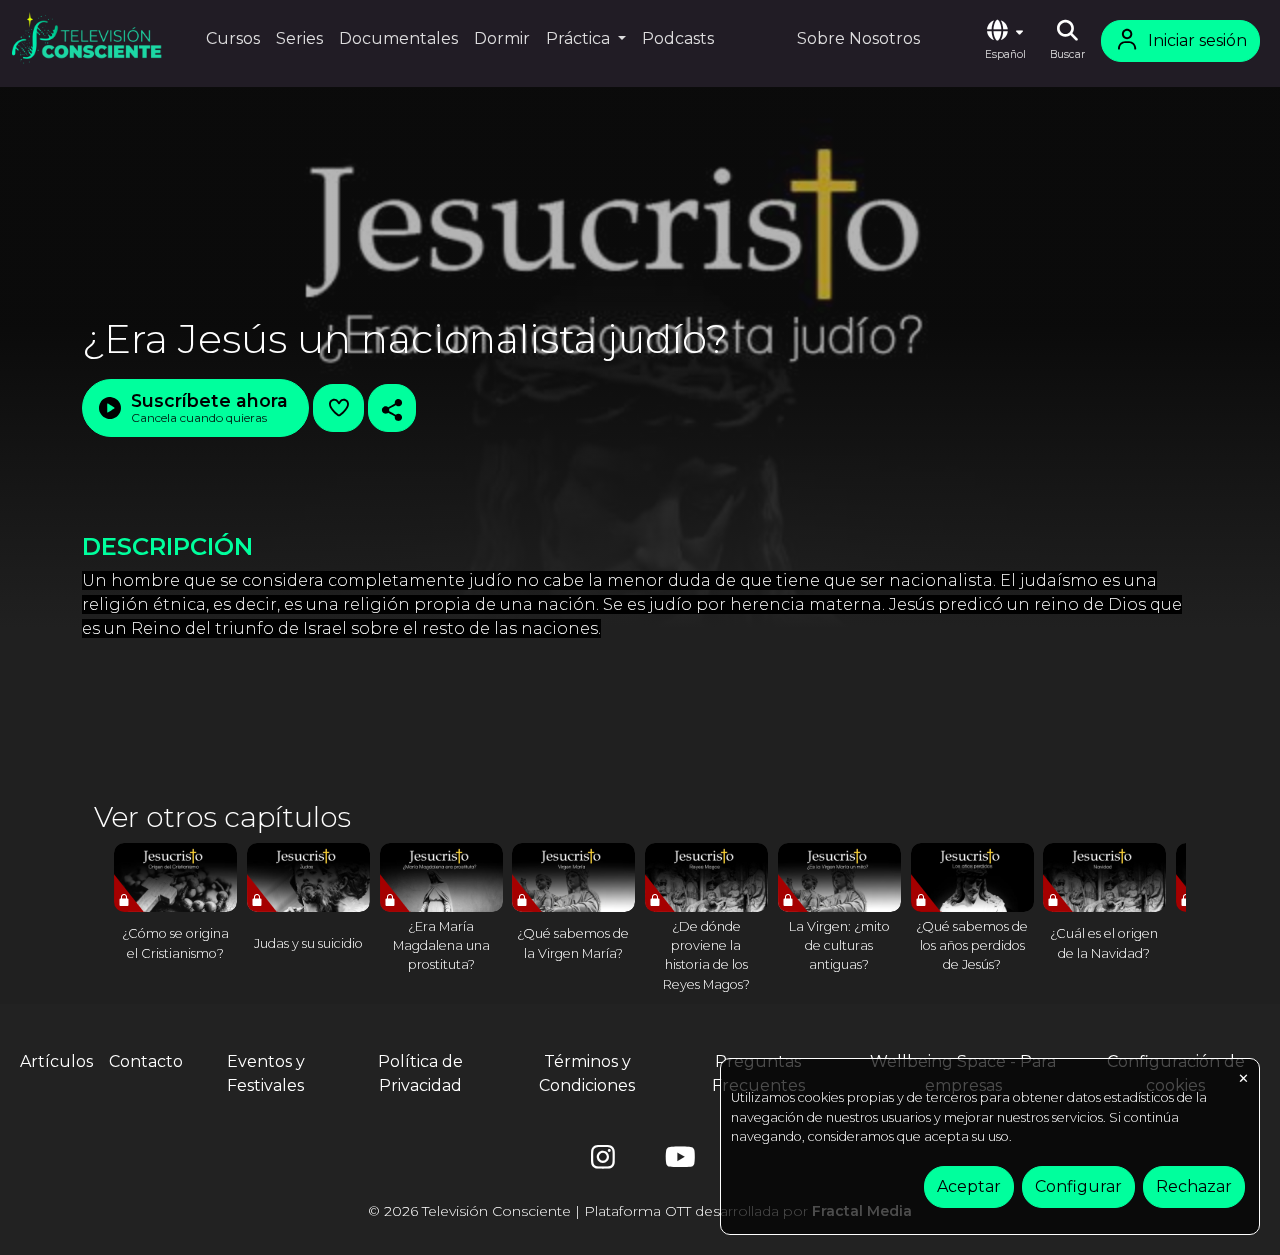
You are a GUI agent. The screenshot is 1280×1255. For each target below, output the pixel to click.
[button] (1005, 41)
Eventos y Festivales (266, 1073)
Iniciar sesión (1197, 40)
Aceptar (969, 1186)
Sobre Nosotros (858, 38)
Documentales (398, 38)
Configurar (1078, 1186)
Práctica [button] (580, 38)
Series (299, 38)
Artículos (56, 1061)
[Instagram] (603, 1161)
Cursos (233, 38)
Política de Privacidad (420, 1073)
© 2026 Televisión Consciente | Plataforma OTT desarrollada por (640, 1211)
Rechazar (1194, 1186)
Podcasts (678, 38)
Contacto (146, 1061)
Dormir (502, 38)
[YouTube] (677, 1161)
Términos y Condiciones (587, 1073)
